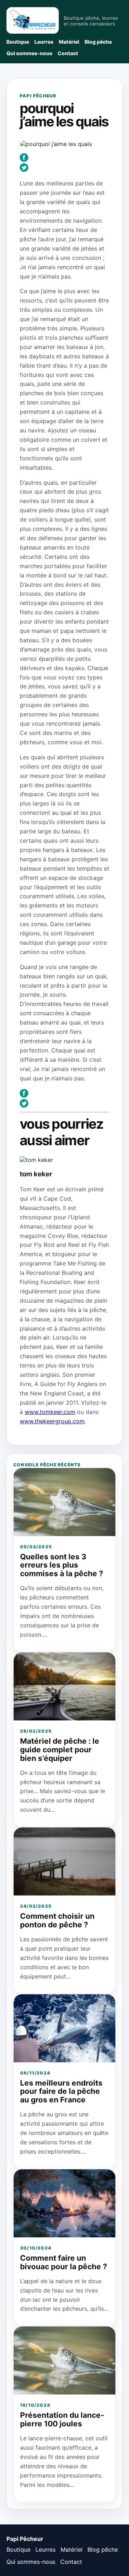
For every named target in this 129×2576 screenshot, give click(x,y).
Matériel (69, 42)
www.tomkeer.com (50, 1412)
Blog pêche (98, 42)
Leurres (44, 42)
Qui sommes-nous (29, 53)
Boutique (18, 42)
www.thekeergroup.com (52, 1421)
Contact (68, 53)
